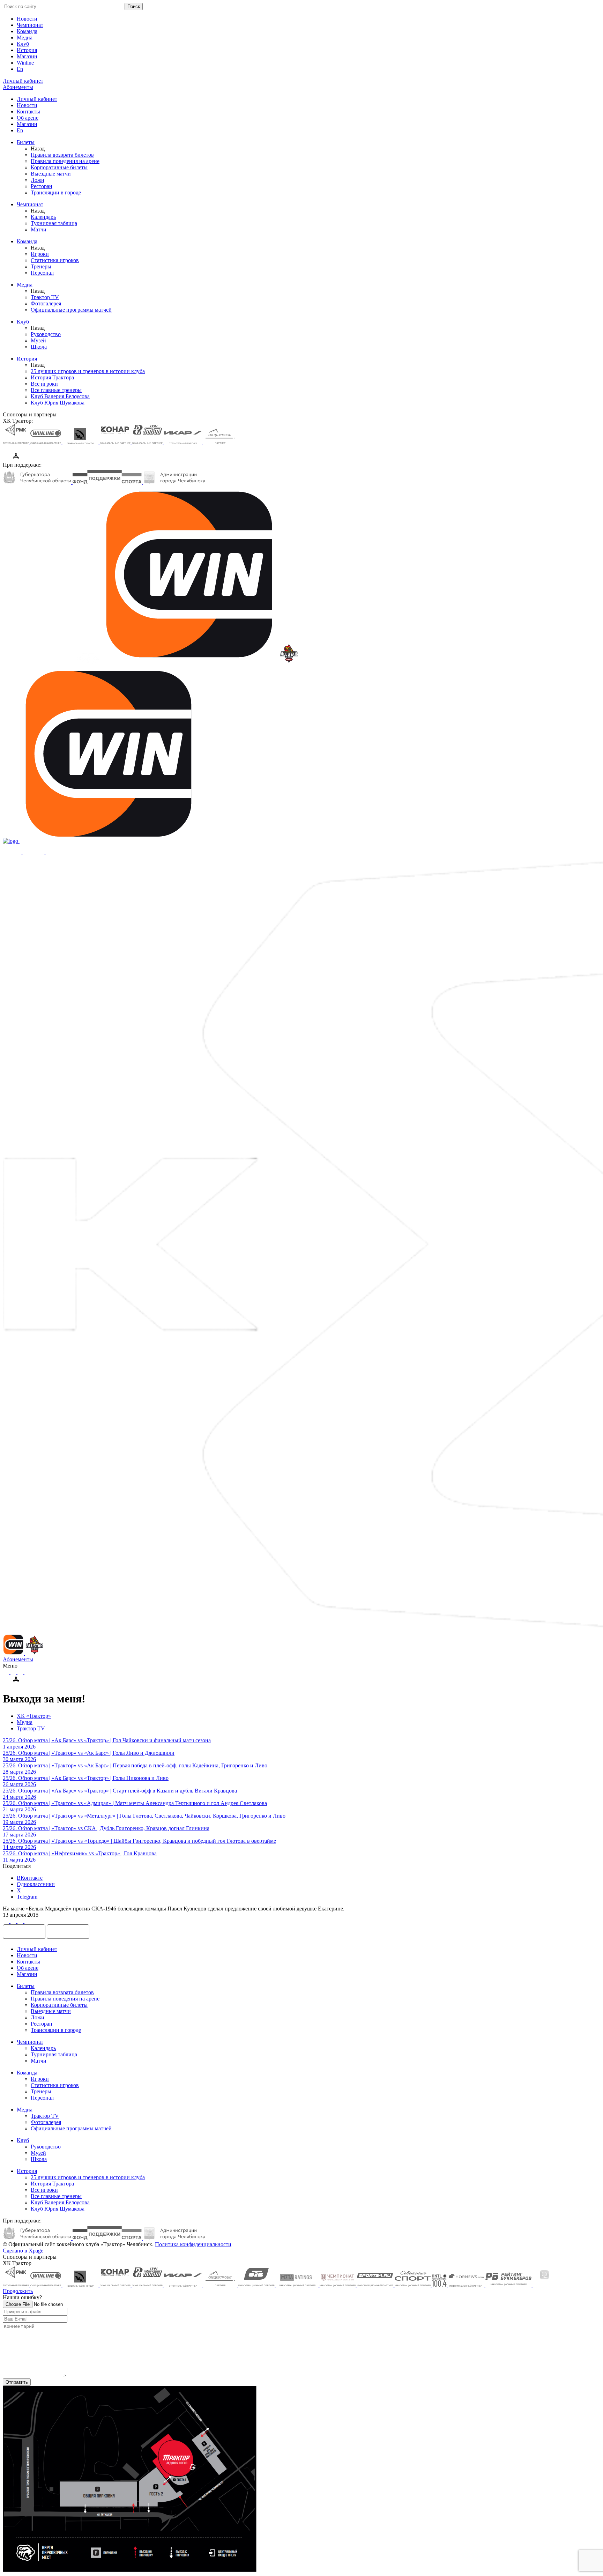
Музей (38, 340)
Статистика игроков (55, 260)
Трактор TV (45, 297)
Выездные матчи (51, 174)
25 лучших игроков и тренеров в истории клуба (88, 371)
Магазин (27, 56)
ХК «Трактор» (34, 1716)
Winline (25, 63)
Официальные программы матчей (71, 310)
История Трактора (52, 377)
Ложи (38, 180)
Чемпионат (30, 25)
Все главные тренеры (56, 390)
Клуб (23, 44)
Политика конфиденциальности (193, 2244)
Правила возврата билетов (62, 155)
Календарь (43, 217)
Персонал (42, 273)
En (20, 69)
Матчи (39, 229)
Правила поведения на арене (65, 161)
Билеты (26, 142)
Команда (27, 31)
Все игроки (44, 384)
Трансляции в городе (56, 192)
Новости (27, 19)
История (27, 50)
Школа (39, 347)
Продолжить (18, 2291)
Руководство (46, 334)
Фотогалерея (46, 303)
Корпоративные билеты (59, 167)
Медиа (25, 38)
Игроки (40, 254)
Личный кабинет (37, 99)
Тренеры (41, 266)
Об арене (28, 118)
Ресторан (42, 186)
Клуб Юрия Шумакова (58, 403)
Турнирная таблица (54, 223)
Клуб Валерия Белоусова (60, 396)
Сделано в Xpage (23, 2251)
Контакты (28, 112)
